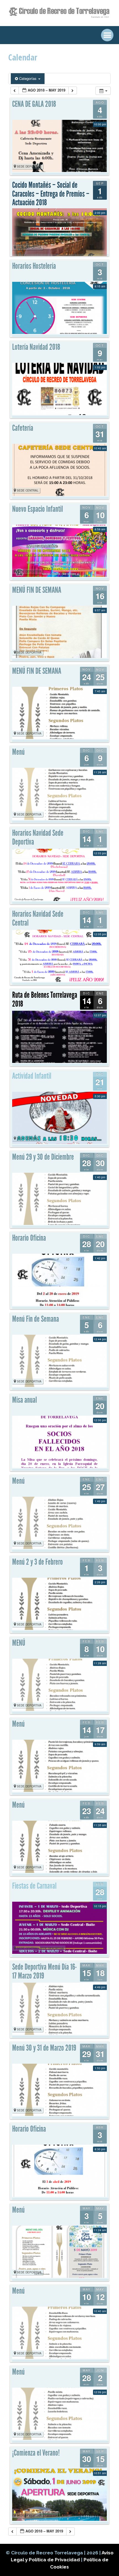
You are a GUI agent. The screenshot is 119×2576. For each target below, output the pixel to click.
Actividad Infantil (32, 1076)
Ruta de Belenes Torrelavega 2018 (45, 999)
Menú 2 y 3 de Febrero (37, 1562)
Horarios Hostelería (34, 266)
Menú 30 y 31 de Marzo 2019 (44, 2048)
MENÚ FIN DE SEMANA (37, 590)
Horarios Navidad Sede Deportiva (38, 837)
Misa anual (24, 1400)
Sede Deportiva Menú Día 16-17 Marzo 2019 (45, 1971)
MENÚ (19, 1643)
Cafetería (23, 428)
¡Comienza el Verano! (36, 2453)
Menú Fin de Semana (36, 1319)
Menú (18, 752)
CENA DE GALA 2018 (34, 104)
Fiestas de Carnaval (34, 1886)
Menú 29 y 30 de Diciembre (43, 1157)
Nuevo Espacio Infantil (37, 509)
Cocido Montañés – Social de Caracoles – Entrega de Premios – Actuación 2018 (51, 194)
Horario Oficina (29, 1238)
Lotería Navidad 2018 (36, 347)
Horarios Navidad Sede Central (38, 918)
